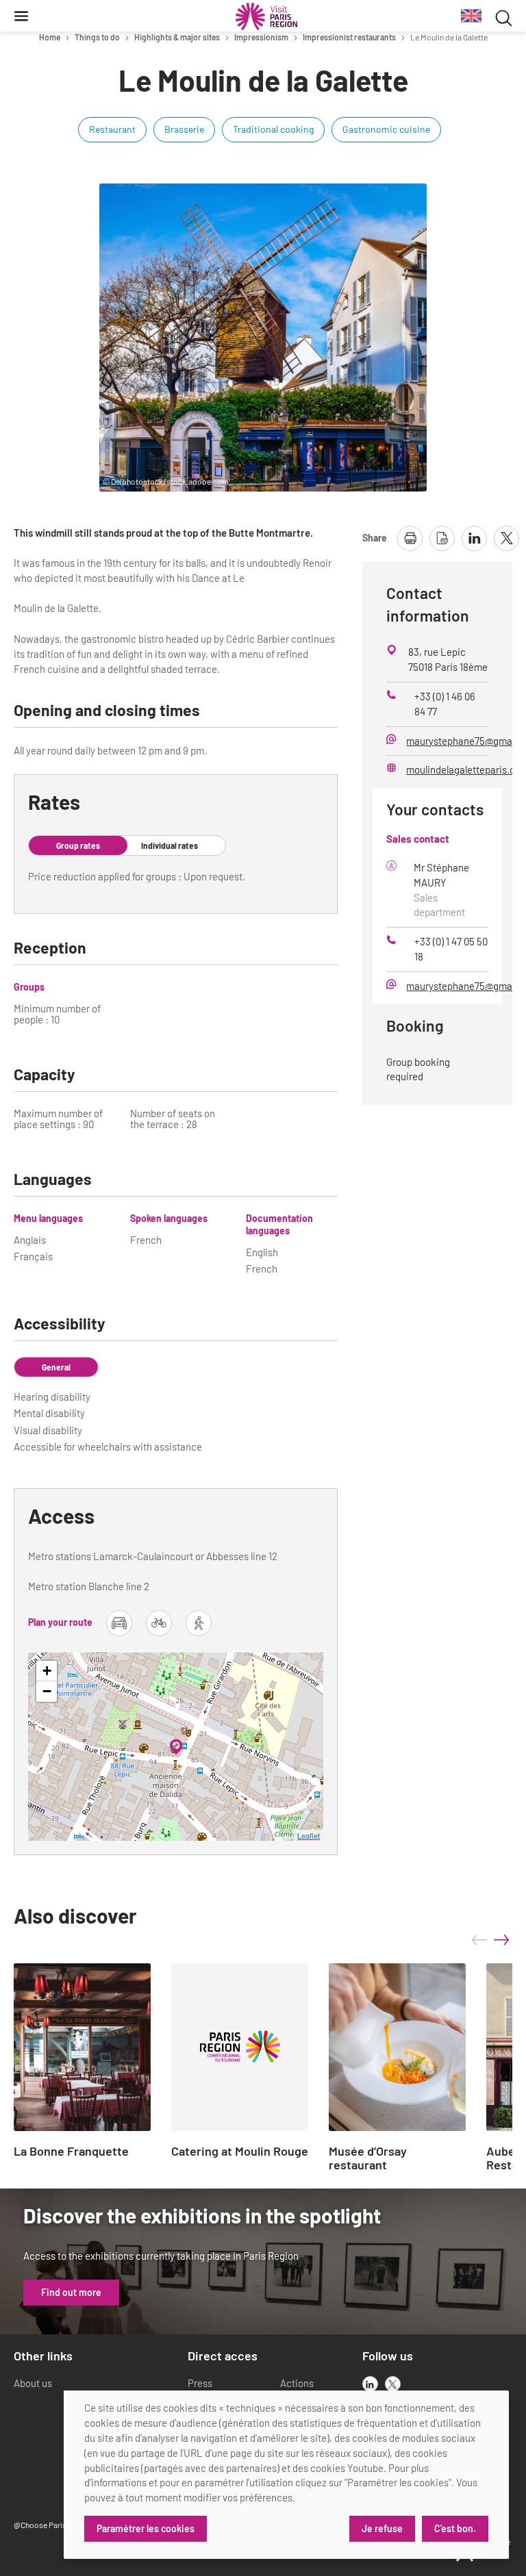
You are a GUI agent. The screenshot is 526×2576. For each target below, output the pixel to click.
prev (479, 1940)
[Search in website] (504, 16)
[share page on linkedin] (474, 538)
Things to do (97, 37)
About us (33, 2383)
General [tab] (56, 1367)
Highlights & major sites (177, 37)
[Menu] (21, 16)
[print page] (410, 538)
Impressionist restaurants (349, 37)
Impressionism (261, 37)
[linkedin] (370, 2384)
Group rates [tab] (78, 845)
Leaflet (309, 1835)
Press (200, 2383)
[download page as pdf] (442, 538)
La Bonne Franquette (71, 2152)
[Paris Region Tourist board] (266, 16)
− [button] (47, 1691)
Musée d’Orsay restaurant (368, 2158)
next (501, 1940)
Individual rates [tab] (170, 845)
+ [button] (47, 1671)
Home (50, 37)
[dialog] (286, 2475)
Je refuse (382, 2528)
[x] (393, 2384)
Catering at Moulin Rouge (240, 2152)
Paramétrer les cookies (146, 2528)
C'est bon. (455, 2528)
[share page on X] (506, 538)
